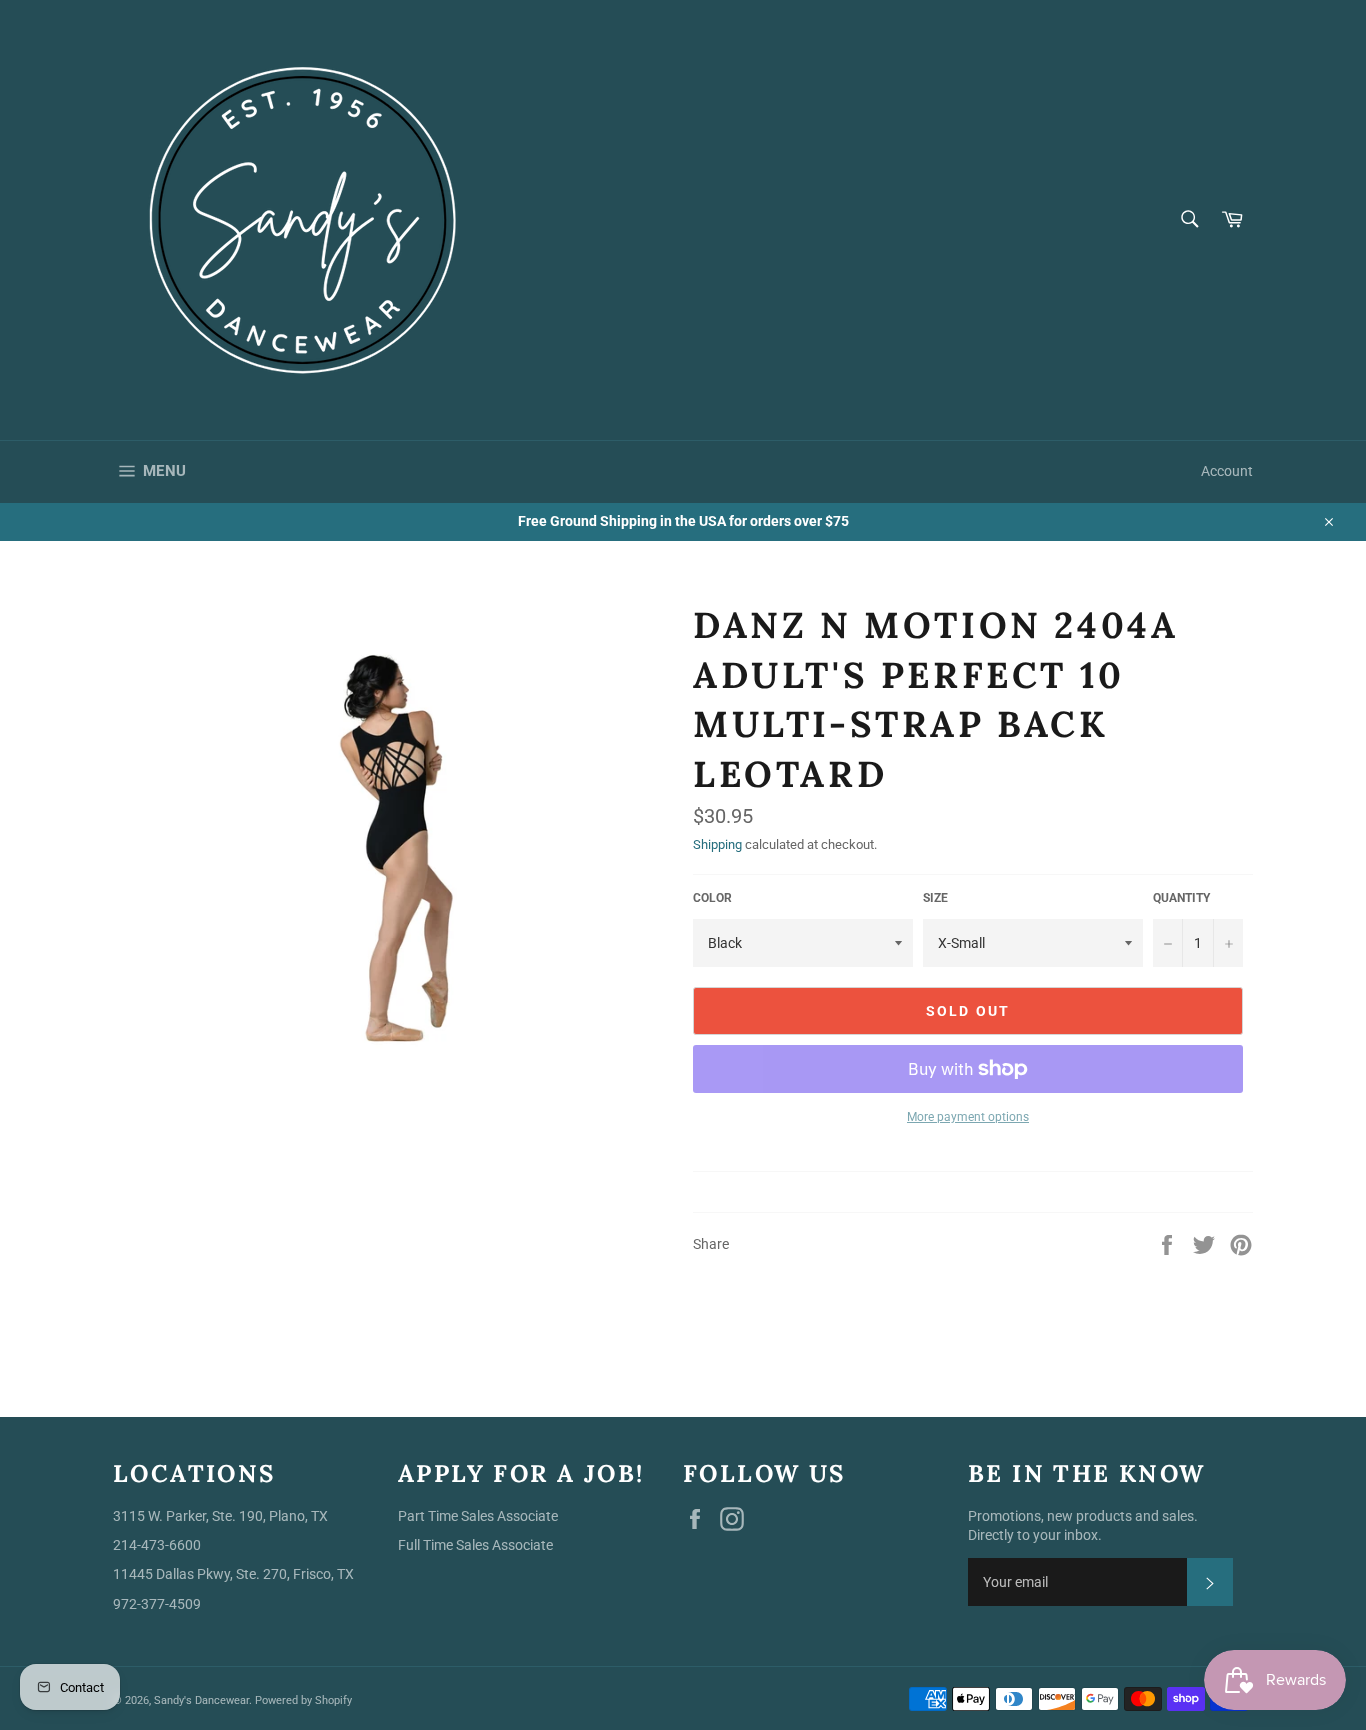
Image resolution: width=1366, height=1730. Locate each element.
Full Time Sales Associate (475, 1545)
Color (712, 898)
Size (935, 898)
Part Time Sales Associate (478, 1516)
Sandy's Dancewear (201, 1700)
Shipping (717, 844)
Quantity (1181, 898)
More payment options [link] (968, 1117)
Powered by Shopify (303, 1700)
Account (1227, 471)
